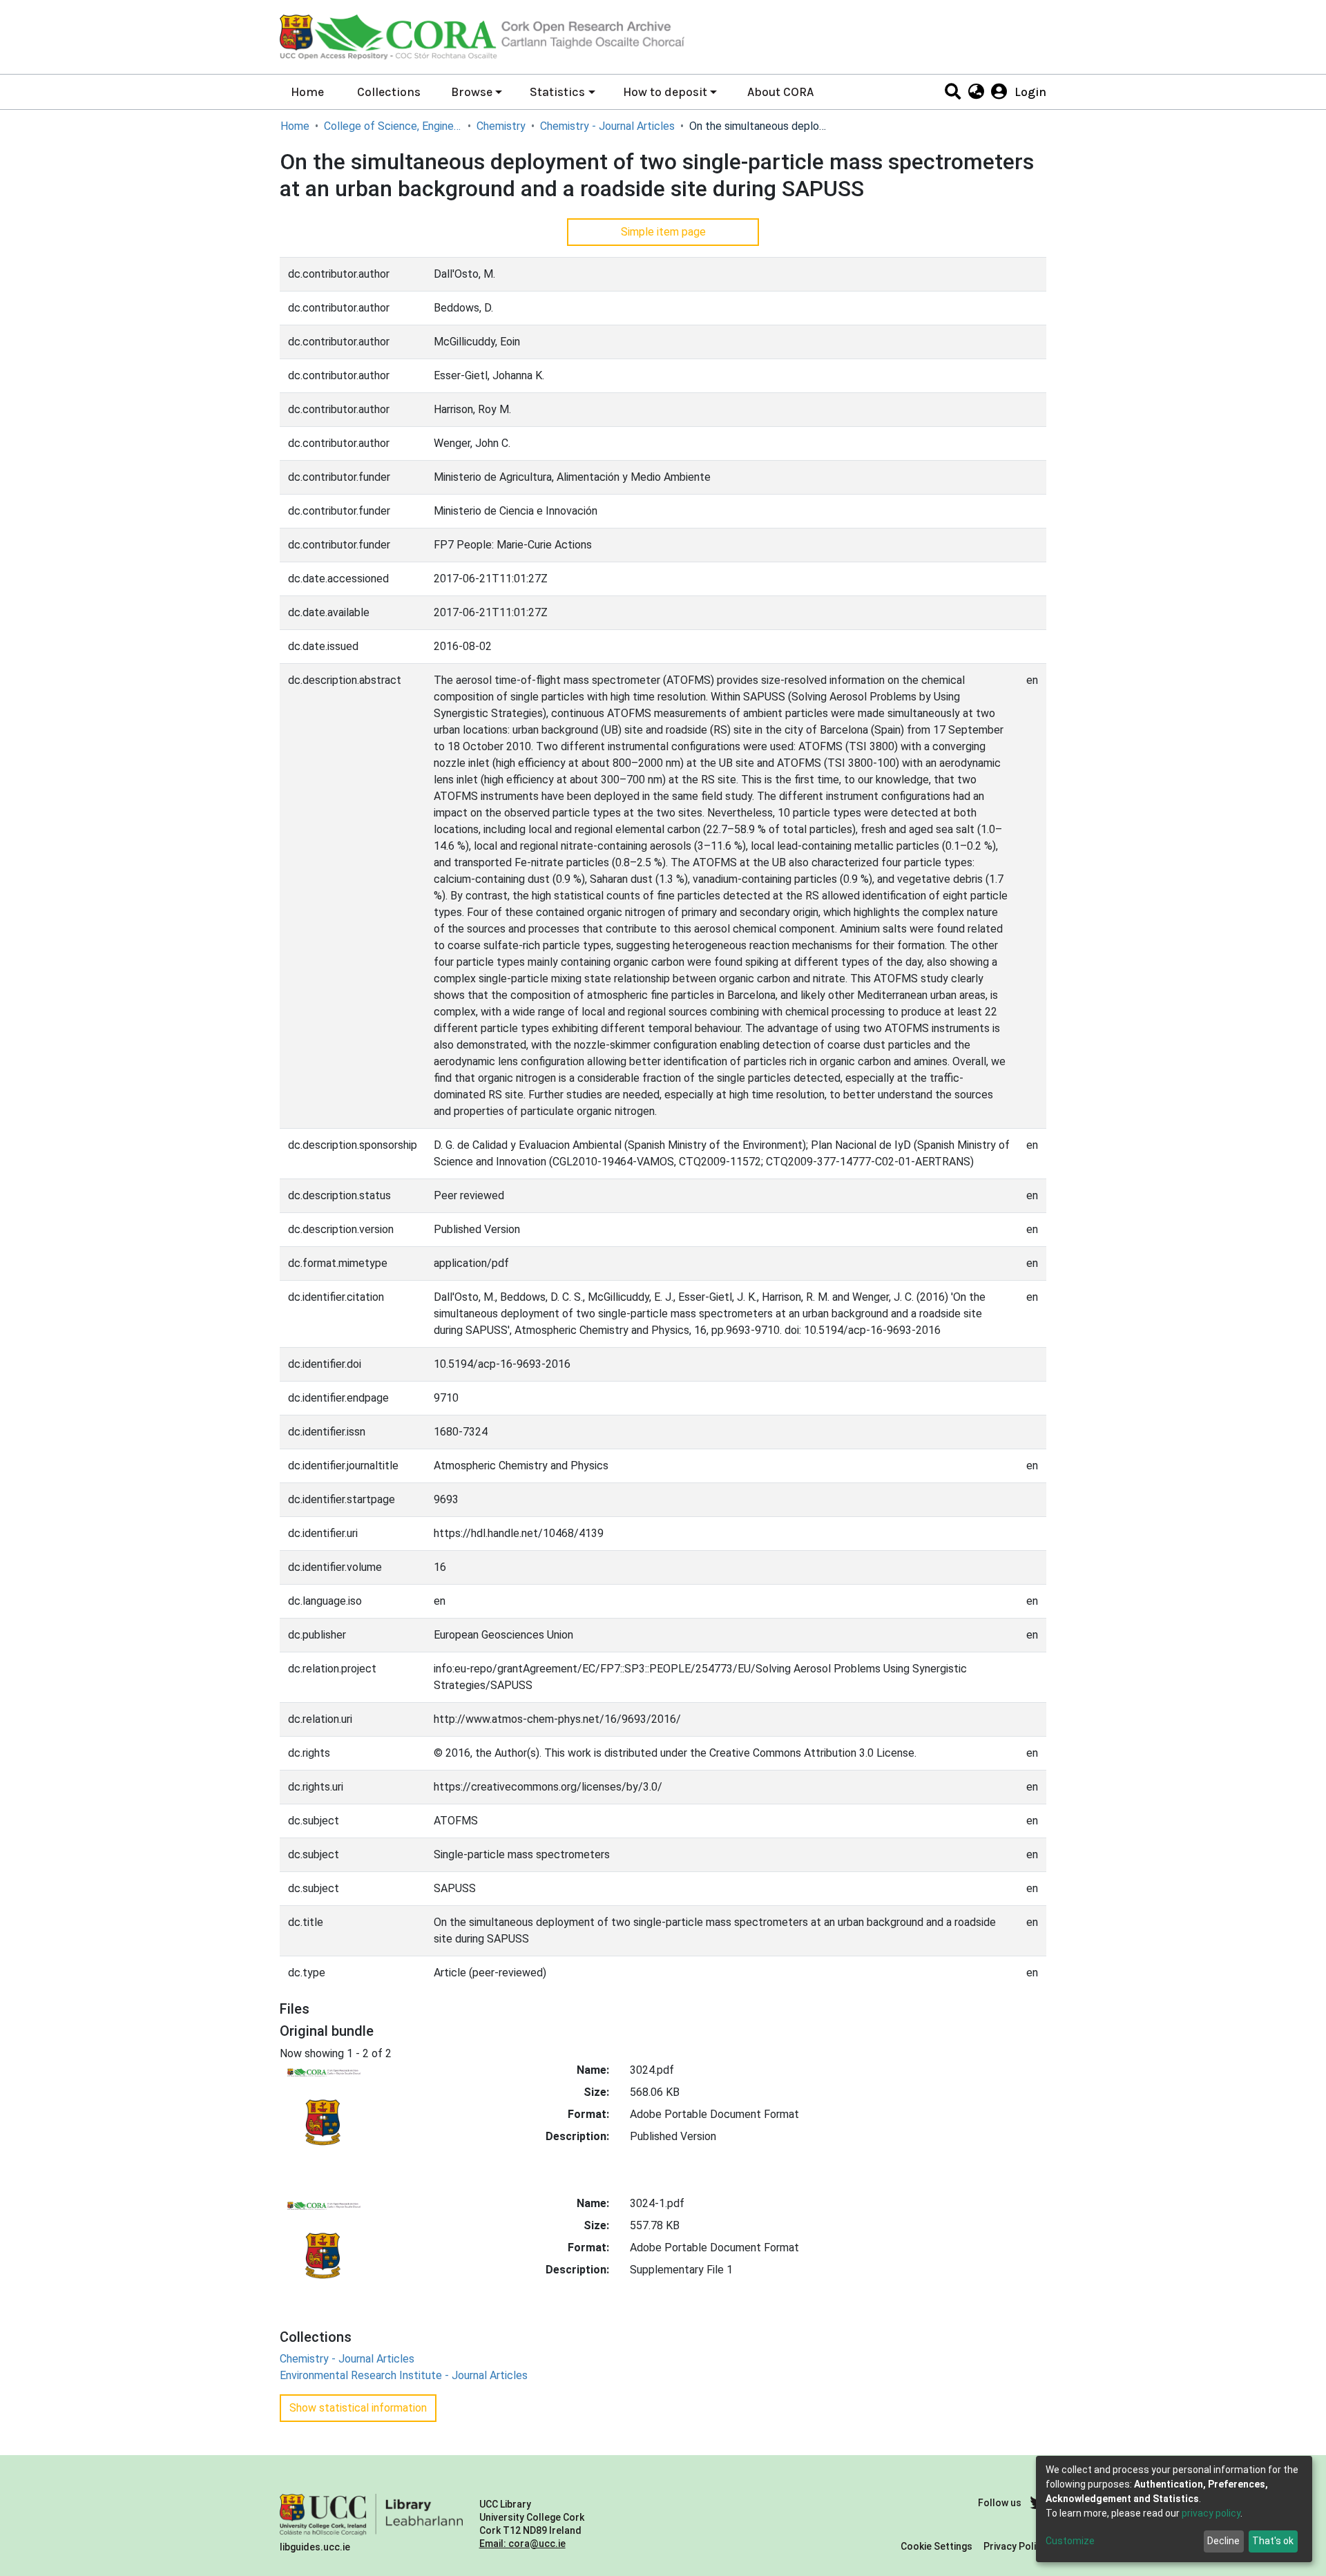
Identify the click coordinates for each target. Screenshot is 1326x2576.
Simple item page (663, 232)
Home (307, 92)
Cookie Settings (936, 2546)
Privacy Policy (1015, 2546)
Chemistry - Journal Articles (607, 126)
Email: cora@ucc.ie (522, 2544)
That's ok (1273, 2541)
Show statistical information (358, 2408)
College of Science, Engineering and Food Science (393, 126)
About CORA (780, 92)
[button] (976, 92)
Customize (1070, 2541)
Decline (1223, 2541)
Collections (389, 92)
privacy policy (1211, 2513)
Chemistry (501, 126)
